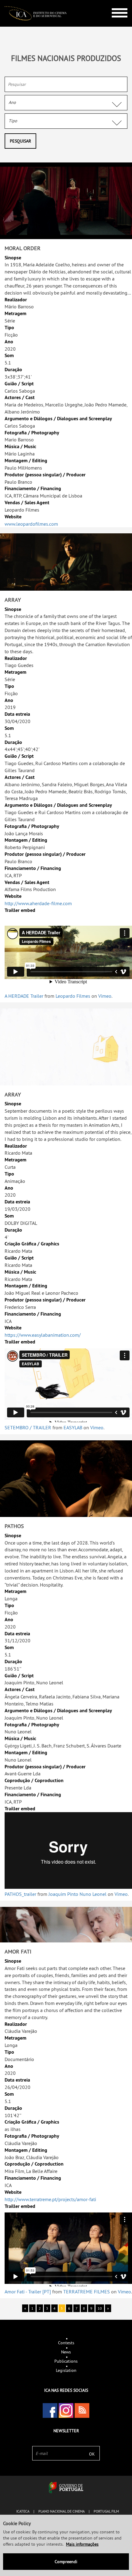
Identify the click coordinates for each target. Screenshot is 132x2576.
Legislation (66, 2370)
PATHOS (14, 1526)
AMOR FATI (18, 1951)
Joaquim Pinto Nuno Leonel (78, 1894)
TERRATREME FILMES (87, 2292)
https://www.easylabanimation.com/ (43, 1335)
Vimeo (105, 996)
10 (100, 2308)
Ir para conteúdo (115, 3)
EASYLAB (73, 1427)
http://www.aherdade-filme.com (38, 903)
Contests (66, 2343)
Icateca (23, 2511)
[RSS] (82, 2410)
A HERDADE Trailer (24, 996)
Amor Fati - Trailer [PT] (28, 2292)
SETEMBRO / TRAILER (28, 1427)
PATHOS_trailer (20, 1894)
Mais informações (82, 2544)
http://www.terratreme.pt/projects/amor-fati (50, 2199)
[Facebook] (50, 2410)
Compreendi (66, 2562)
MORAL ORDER (23, 248)
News (66, 2352)
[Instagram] (66, 2410)
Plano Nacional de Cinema (62, 2511)
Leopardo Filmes (73, 996)
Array (13, 600)
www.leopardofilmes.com (31, 524)
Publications (66, 2361)
